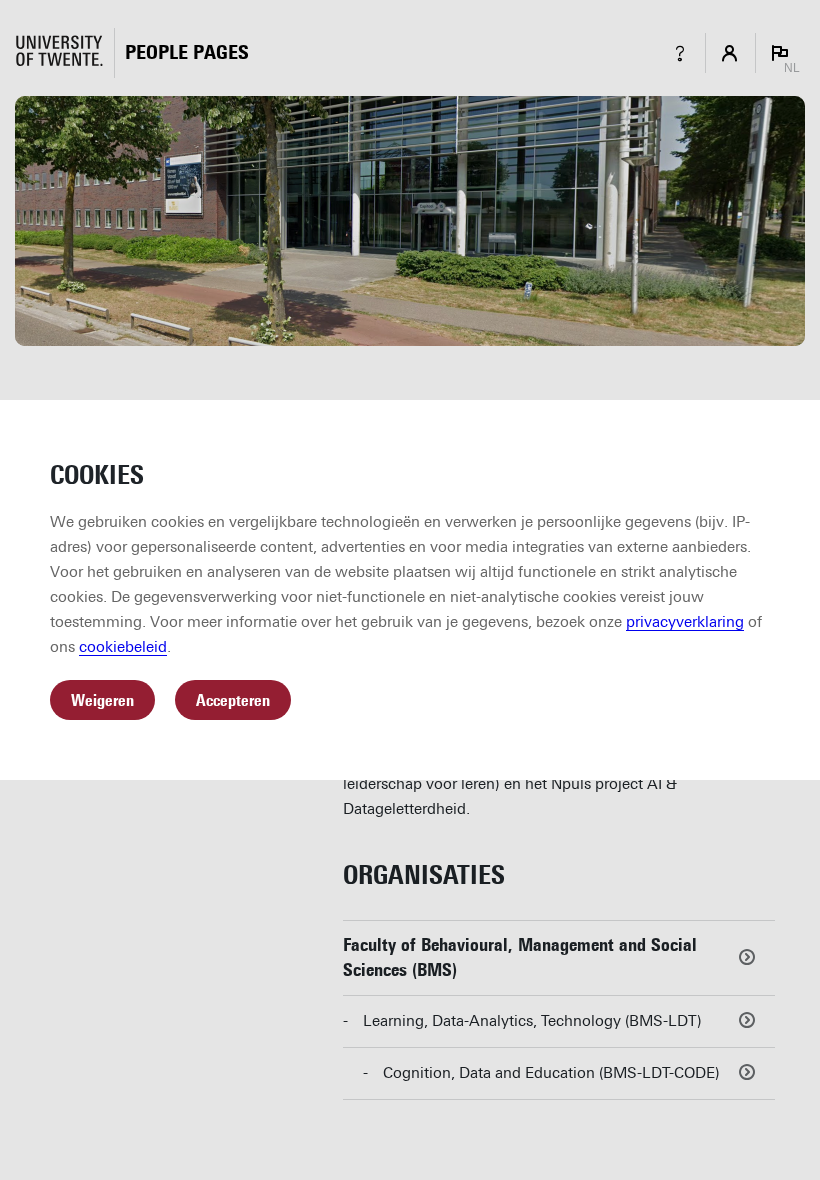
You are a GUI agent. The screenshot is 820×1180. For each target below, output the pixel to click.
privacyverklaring (685, 622)
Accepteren (233, 700)
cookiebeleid (123, 647)
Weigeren (102, 700)
